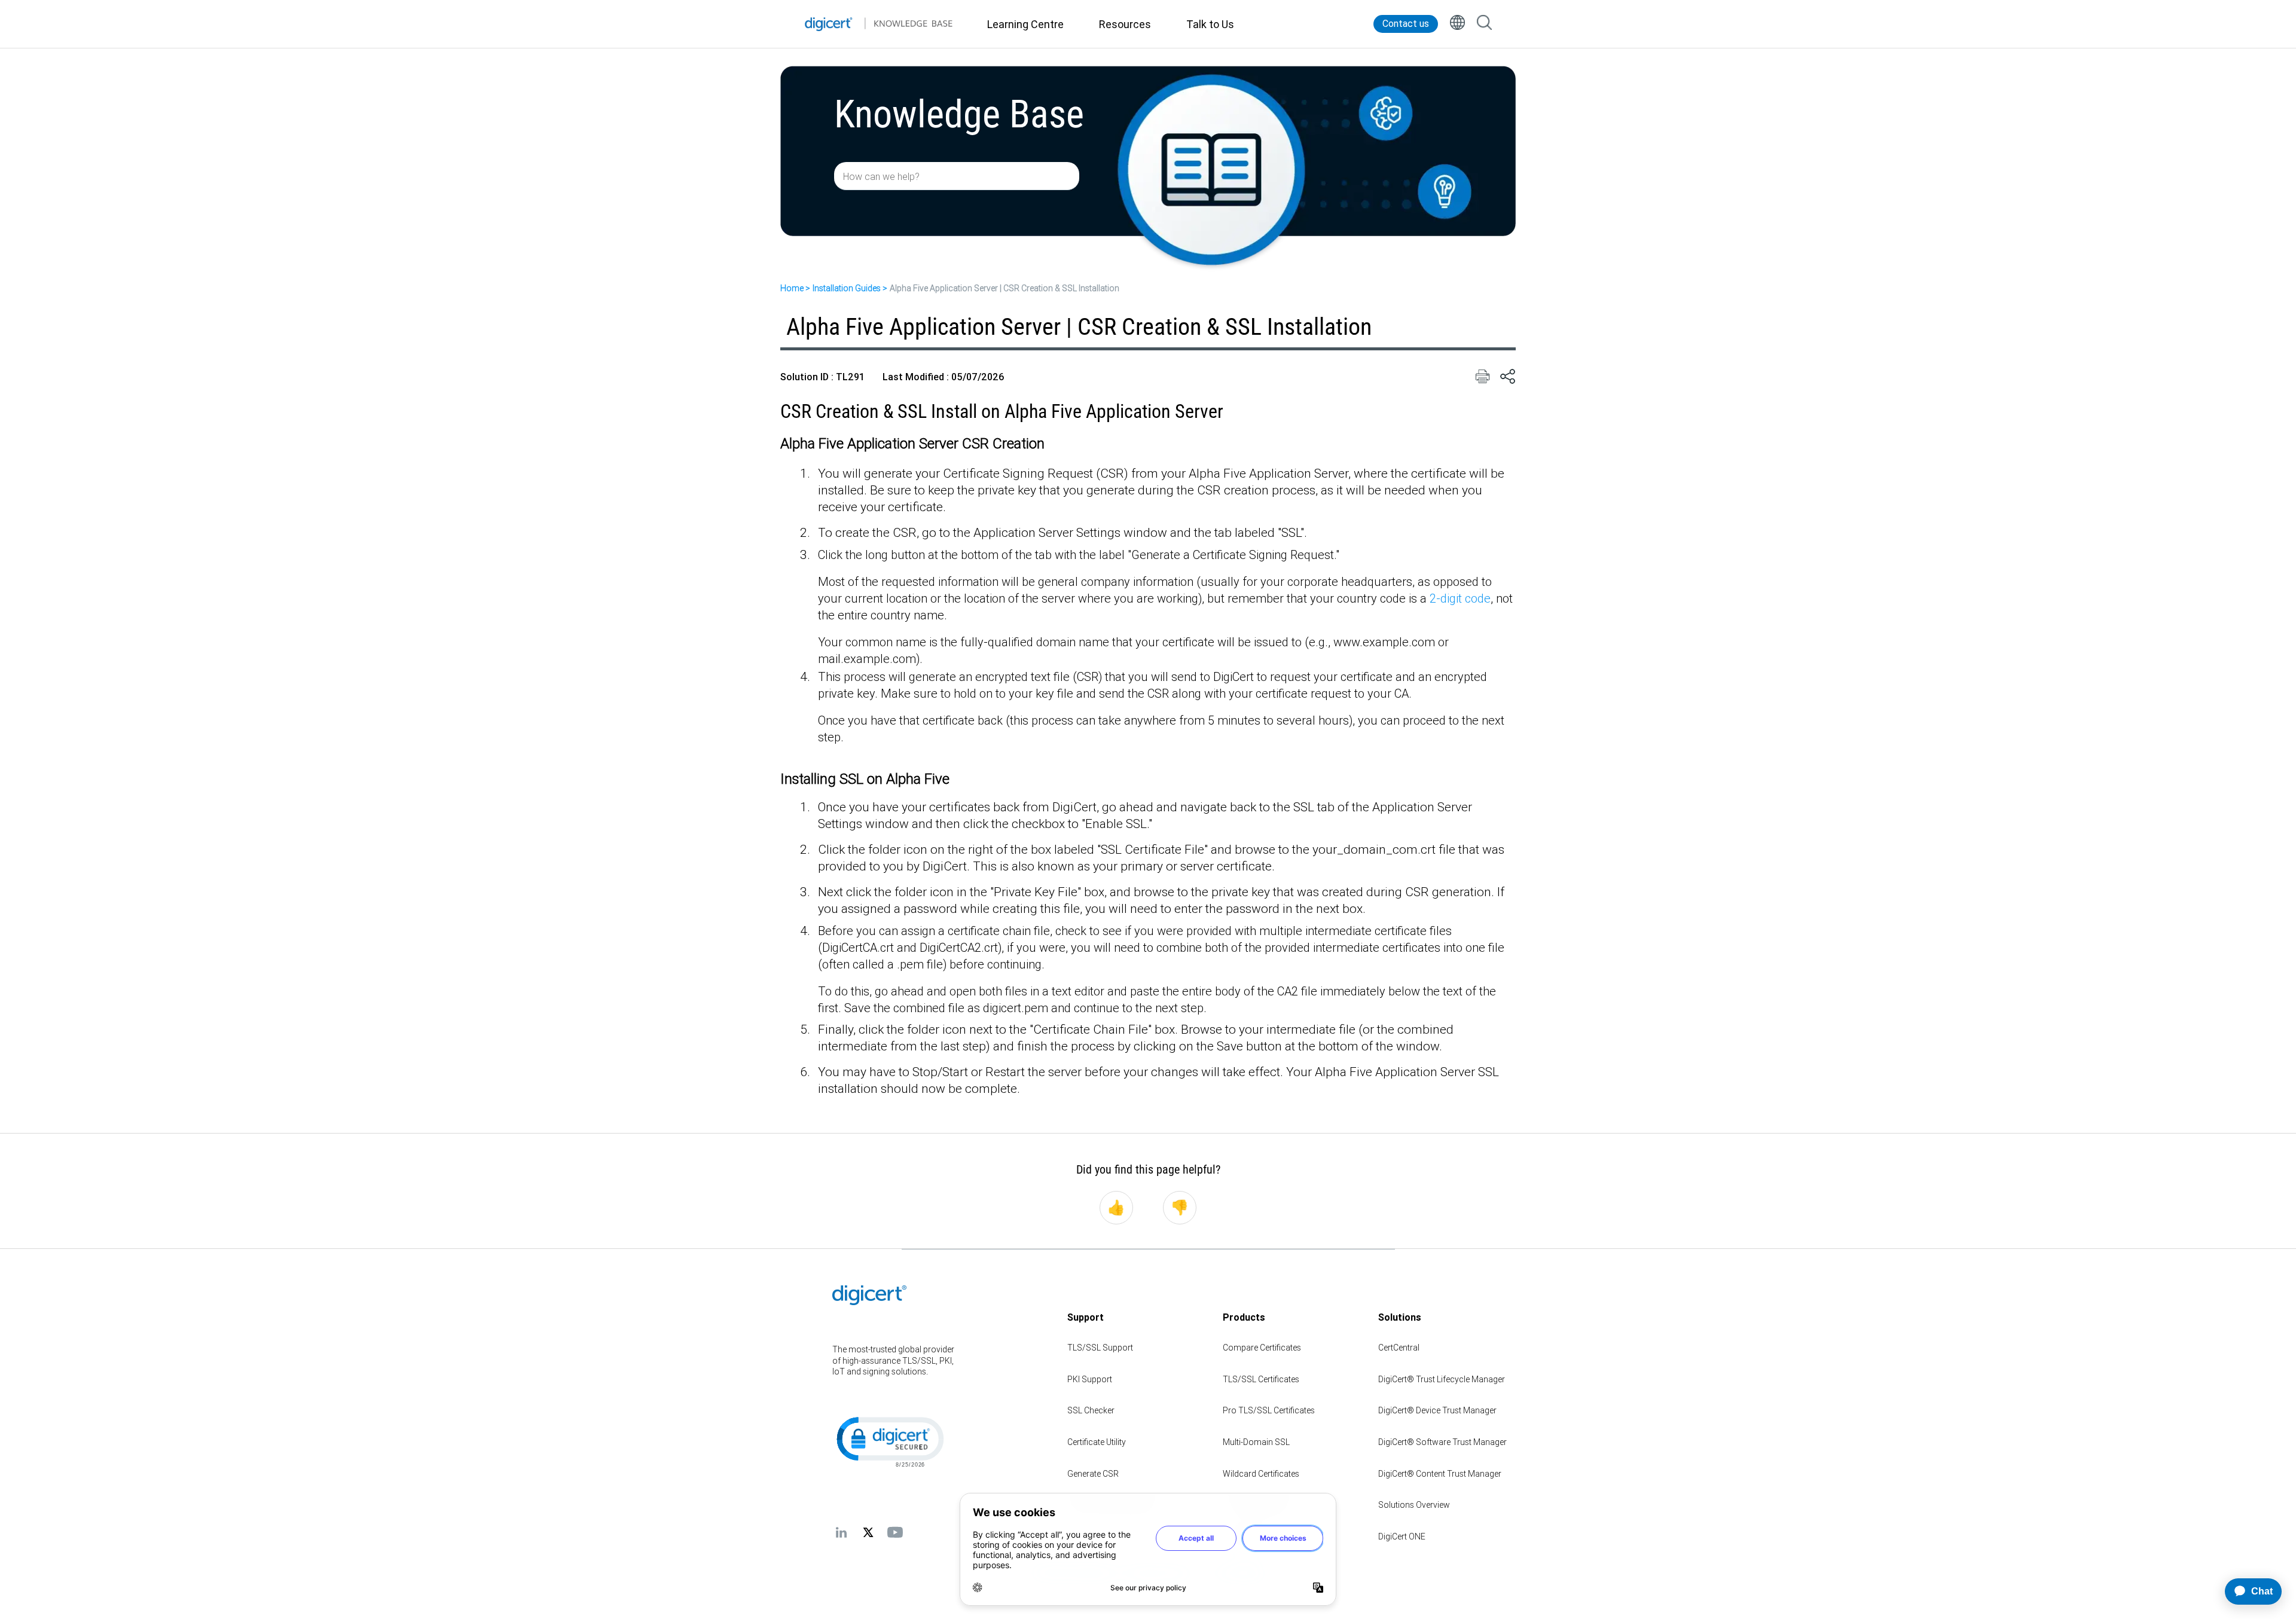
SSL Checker (1091, 1410)
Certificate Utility (1097, 1442)
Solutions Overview (1414, 1505)
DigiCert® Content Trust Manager (1440, 1474)
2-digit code (1460, 598)
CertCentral (1399, 1348)
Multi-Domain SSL (1256, 1442)
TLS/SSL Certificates (1261, 1379)
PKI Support (1090, 1379)
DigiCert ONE (1402, 1536)
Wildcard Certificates (1261, 1474)
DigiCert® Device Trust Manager (1437, 1410)
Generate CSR (1093, 1474)
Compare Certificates (1262, 1348)
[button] (889, 1441)
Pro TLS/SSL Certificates (1269, 1410)
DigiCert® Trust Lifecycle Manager (1442, 1379)
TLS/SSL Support (1100, 1348)
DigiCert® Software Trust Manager (1442, 1442)
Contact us (1406, 24)
